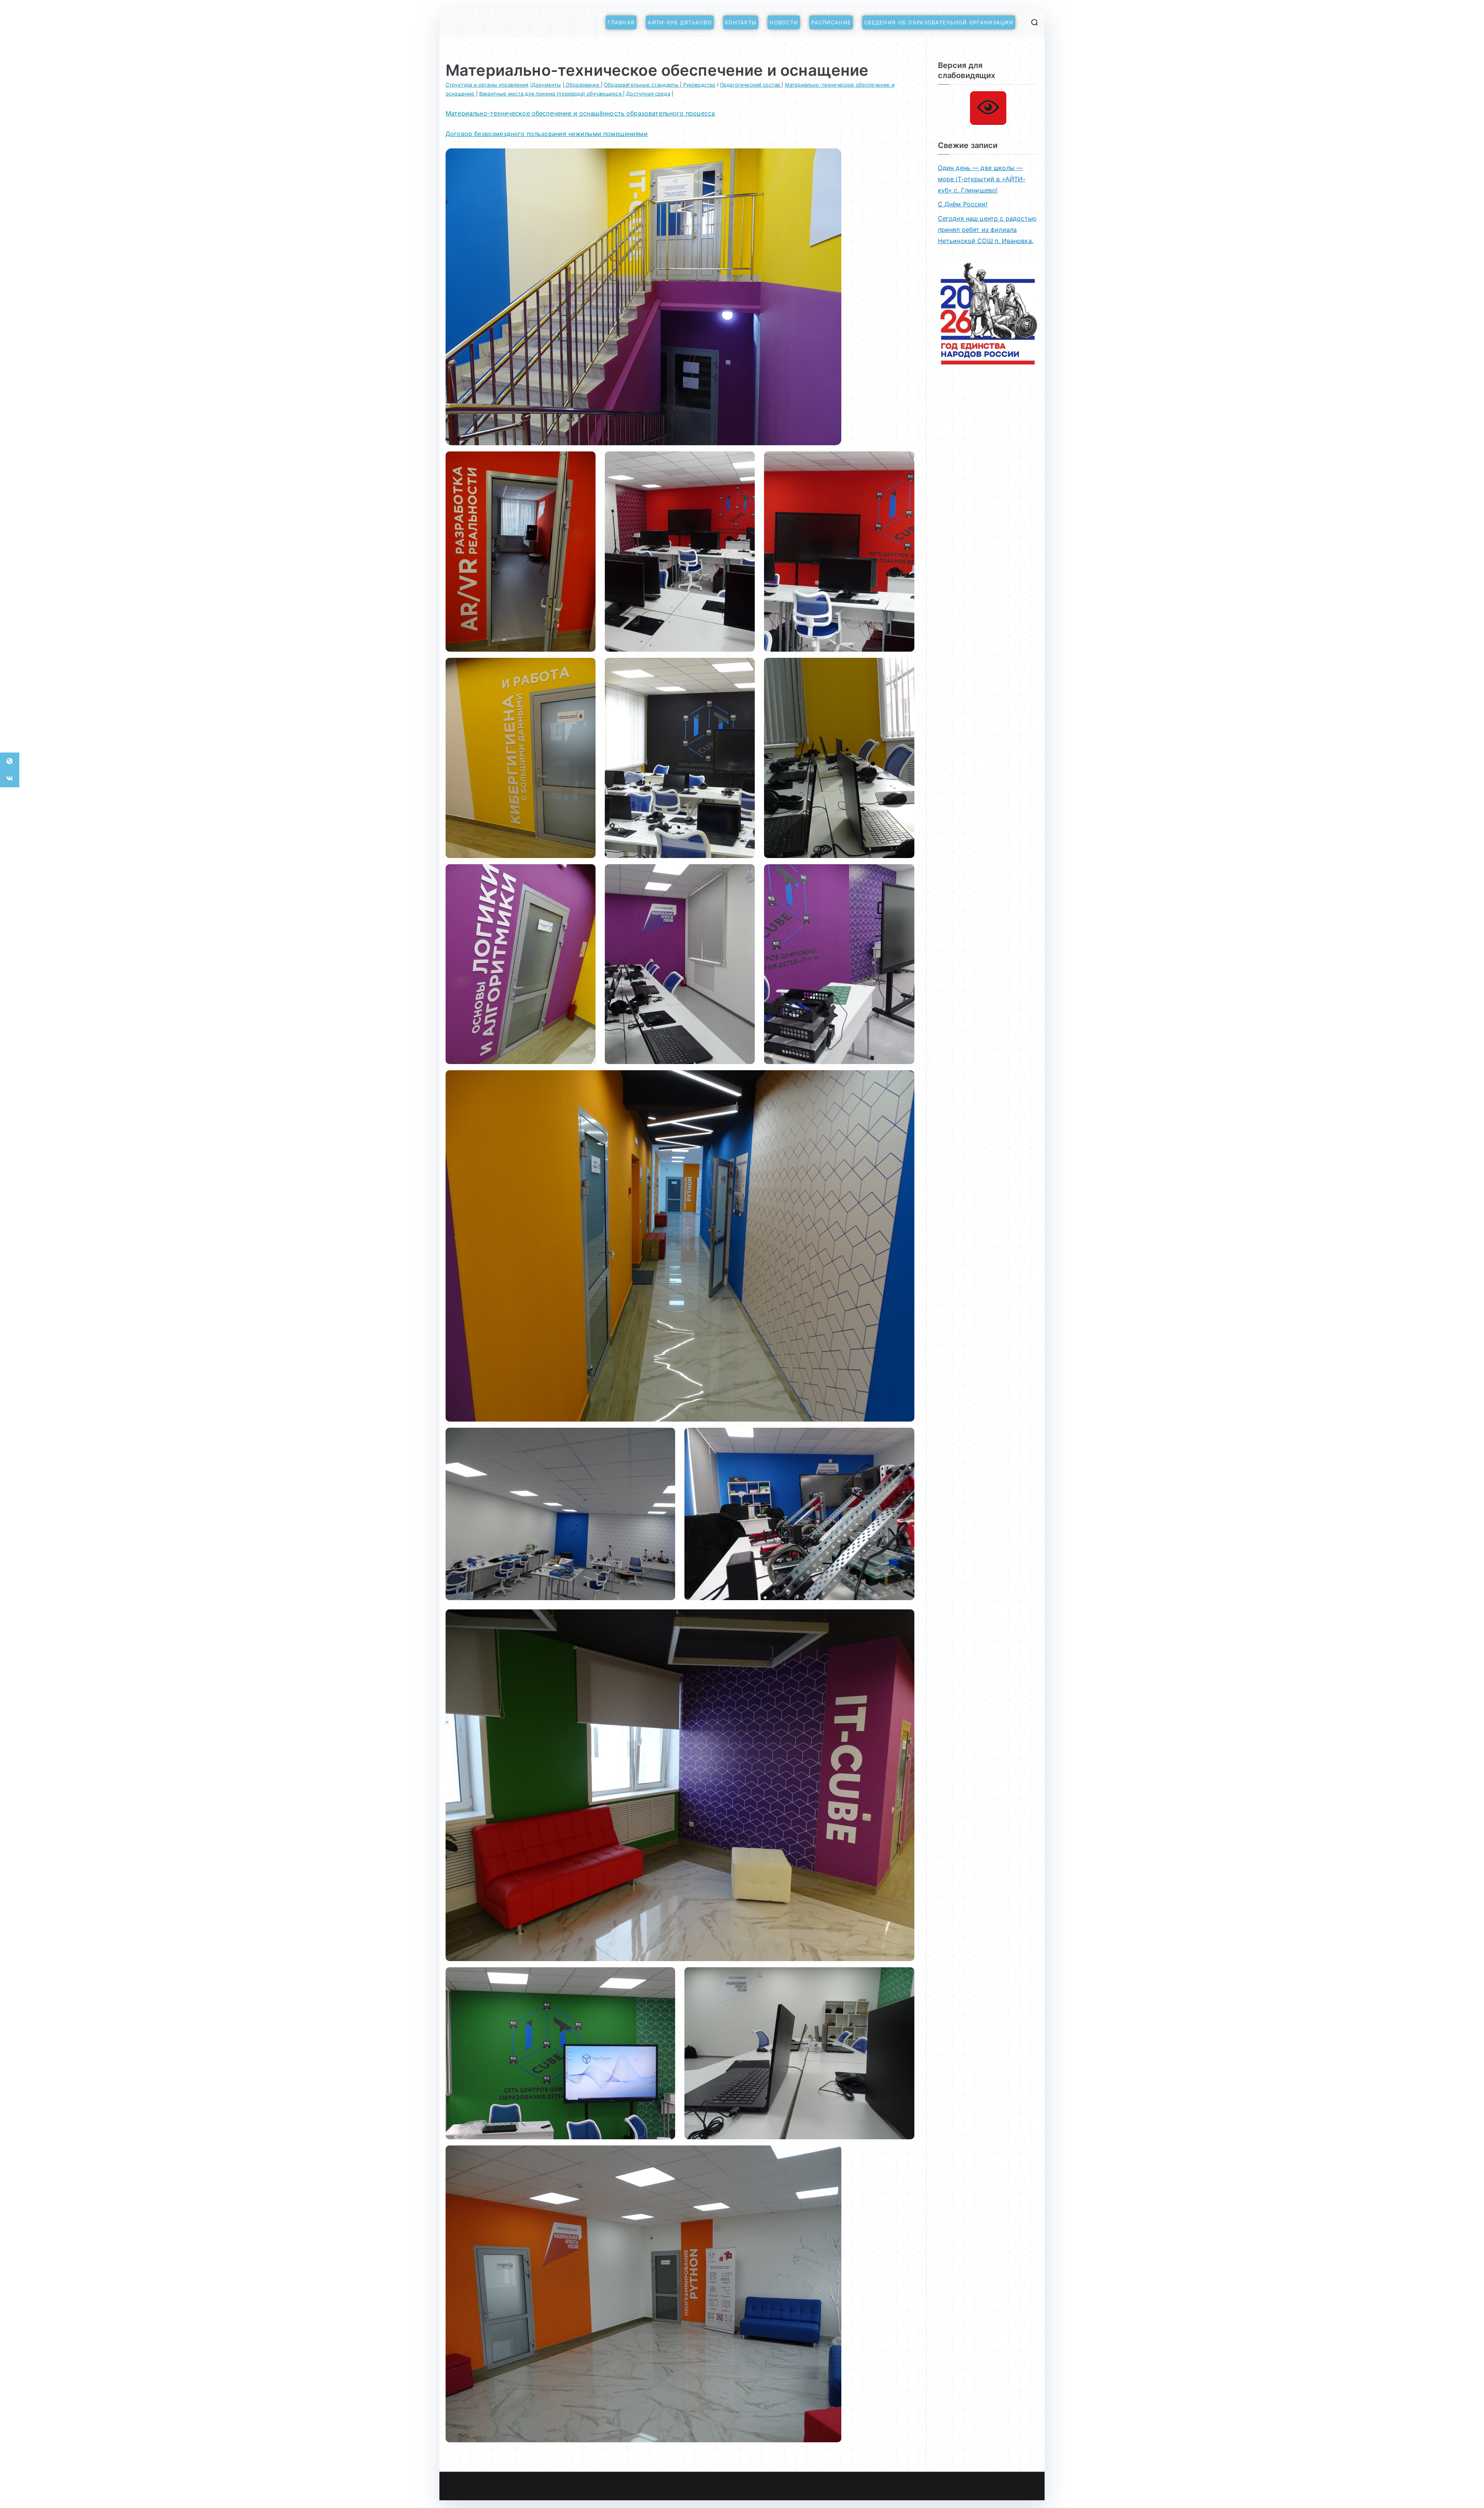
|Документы (546, 85)
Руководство (699, 85)
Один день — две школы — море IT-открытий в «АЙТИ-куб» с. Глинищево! (982, 179)
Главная (621, 22)
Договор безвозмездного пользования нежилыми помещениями (547, 134)
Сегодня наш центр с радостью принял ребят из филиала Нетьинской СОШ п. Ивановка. (987, 230)
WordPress (644, 2486)
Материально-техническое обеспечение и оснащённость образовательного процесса (580, 113)
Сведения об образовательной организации (939, 22)
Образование (583, 85)
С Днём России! (963, 204)
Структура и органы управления (487, 85)
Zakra (616, 2486)
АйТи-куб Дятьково (680, 22)
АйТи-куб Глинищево (537, 2486)
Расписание (831, 22)
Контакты (741, 22)
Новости (784, 22)
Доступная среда (648, 94)
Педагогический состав (751, 85)
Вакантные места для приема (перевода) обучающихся (551, 94)
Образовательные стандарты (642, 85)
